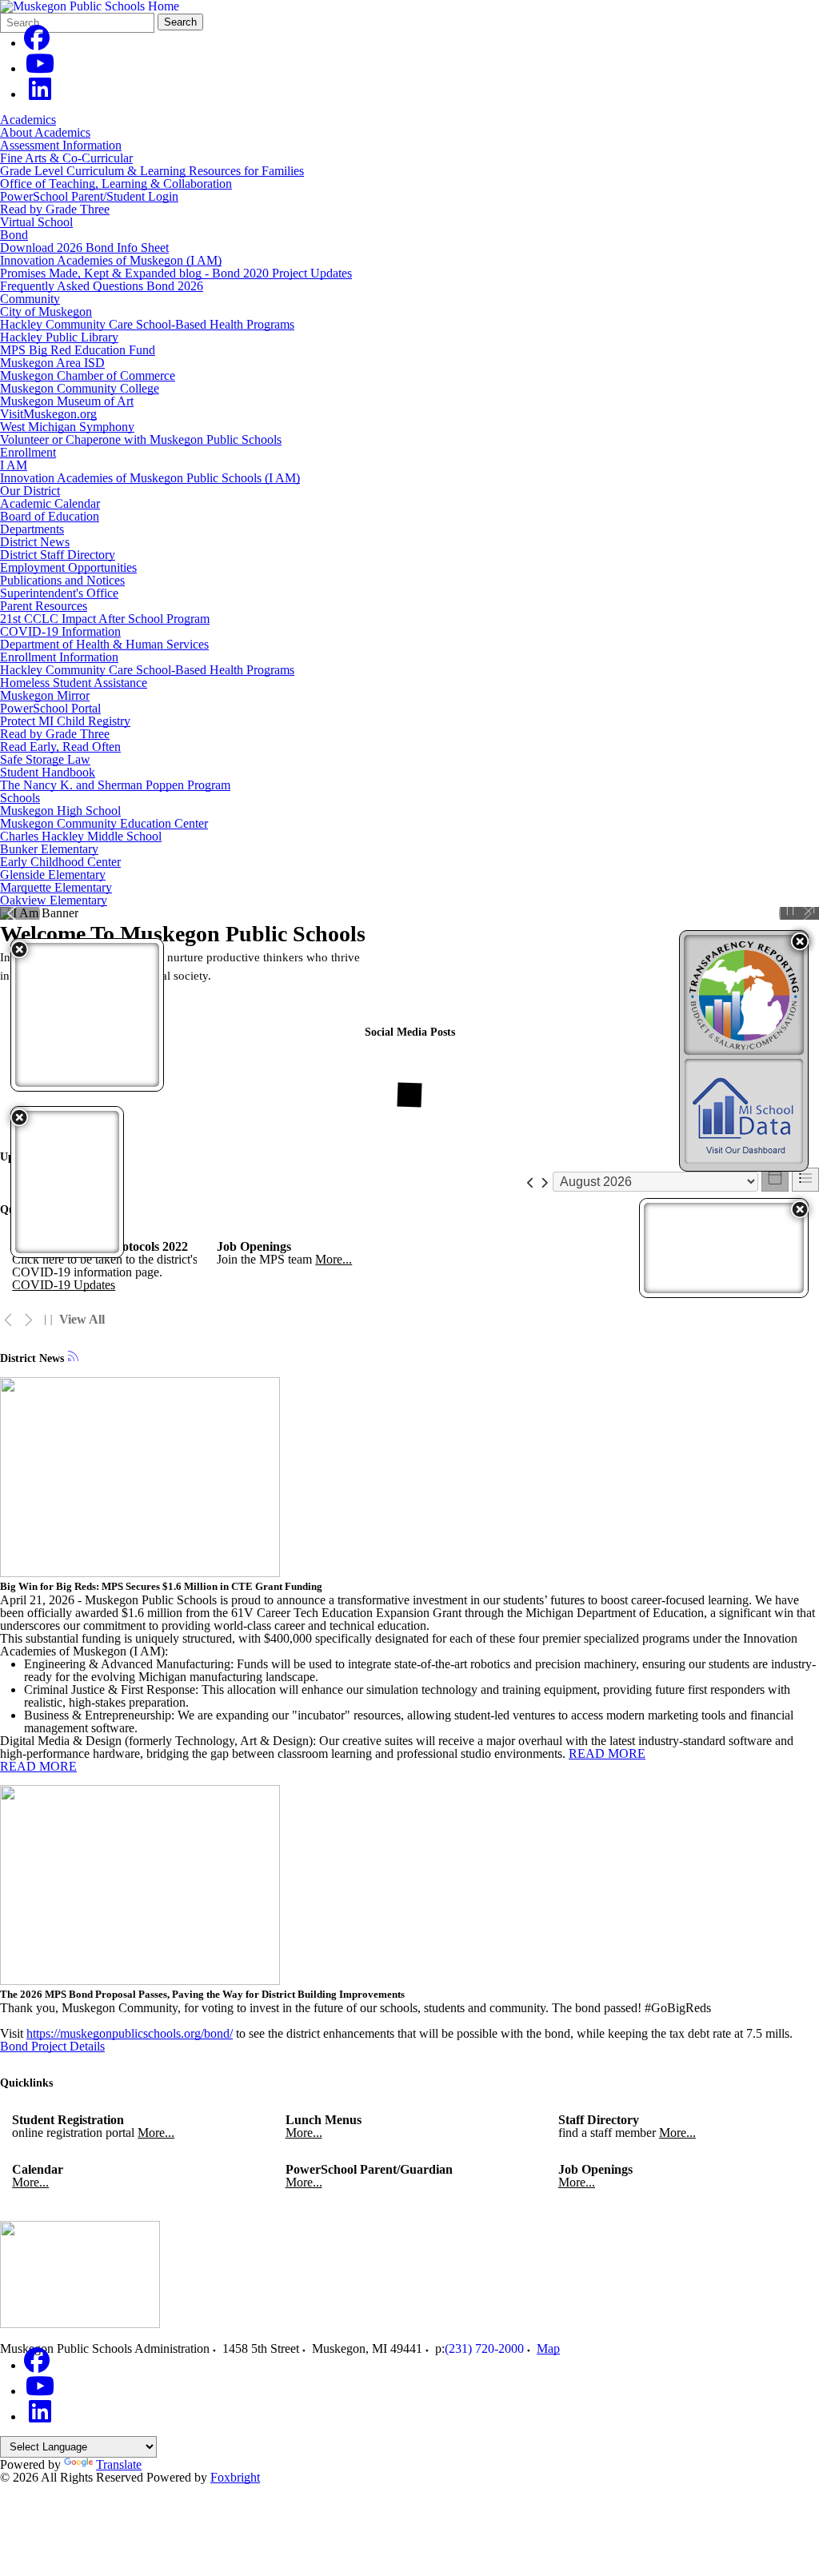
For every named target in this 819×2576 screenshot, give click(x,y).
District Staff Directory (58, 555)
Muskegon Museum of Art (67, 401)
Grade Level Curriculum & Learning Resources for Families (152, 171)
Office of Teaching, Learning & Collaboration (116, 184)
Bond (14, 235)
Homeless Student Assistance (74, 683)
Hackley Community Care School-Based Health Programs (147, 324)
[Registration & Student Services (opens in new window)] (67, 1182)
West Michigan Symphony (67, 427)
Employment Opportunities (68, 567)
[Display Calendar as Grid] (775, 1180)
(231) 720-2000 (484, 2348)
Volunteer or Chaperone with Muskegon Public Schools (141, 439)
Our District (30, 491)
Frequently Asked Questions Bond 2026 (102, 286)
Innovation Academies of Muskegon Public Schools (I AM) (150, 478)
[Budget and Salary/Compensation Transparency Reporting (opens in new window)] (744, 995)
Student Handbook (48, 772)
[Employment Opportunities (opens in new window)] (87, 1015)
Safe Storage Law (45, 759)
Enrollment (28, 452)
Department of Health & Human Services (104, 644)
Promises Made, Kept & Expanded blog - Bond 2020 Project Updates (176, 273)
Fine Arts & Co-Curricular (66, 158)
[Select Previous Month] (531, 1182)
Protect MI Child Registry (65, 721)
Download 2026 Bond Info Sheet (84, 248)
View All (82, 1320)
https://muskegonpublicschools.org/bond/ (130, 2033)
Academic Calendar (50, 503)
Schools (20, 798)
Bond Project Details (52, 2046)
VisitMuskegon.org (48, 414)
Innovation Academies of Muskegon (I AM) (111, 260)
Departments (32, 529)
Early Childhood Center (60, 862)
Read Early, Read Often (60, 747)
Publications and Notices (62, 580)
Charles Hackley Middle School (81, 836)
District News (35, 542)
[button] (800, 941)
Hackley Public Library (59, 337)
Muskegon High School (60, 811)
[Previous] (8, 1320)
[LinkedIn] (40, 94)
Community (30, 299)
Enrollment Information (59, 657)
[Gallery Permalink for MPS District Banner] (809, 910)
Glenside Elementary (53, 875)
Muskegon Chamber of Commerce (88, 375)
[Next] (28, 1320)
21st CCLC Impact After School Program (105, 619)
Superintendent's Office (59, 593)
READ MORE (607, 1753)
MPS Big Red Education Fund (78, 350)
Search (180, 22)
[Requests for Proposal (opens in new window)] (724, 1248)
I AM (14, 465)
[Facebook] (37, 43)
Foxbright (235, 2477)
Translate (119, 2464)
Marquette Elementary (56, 887)
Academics (28, 120)
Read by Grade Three (55, 209)
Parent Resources (44, 606)
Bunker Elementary (49, 849)
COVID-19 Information (60, 631)
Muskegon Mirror (45, 695)
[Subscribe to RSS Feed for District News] (73, 1358)
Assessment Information (61, 145)
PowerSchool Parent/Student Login (89, 196)
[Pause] (790, 910)
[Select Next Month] (544, 1182)
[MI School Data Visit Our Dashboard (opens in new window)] (744, 1111)
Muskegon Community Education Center (104, 823)
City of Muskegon (46, 312)
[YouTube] (40, 68)
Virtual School (36, 222)
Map (548, 2348)
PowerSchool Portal (50, 708)
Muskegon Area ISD (52, 363)
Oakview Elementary (54, 900)
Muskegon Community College (80, 388)
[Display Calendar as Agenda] (805, 1180)
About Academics (45, 132)
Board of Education (50, 516)
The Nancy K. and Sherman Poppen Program (115, 785)
